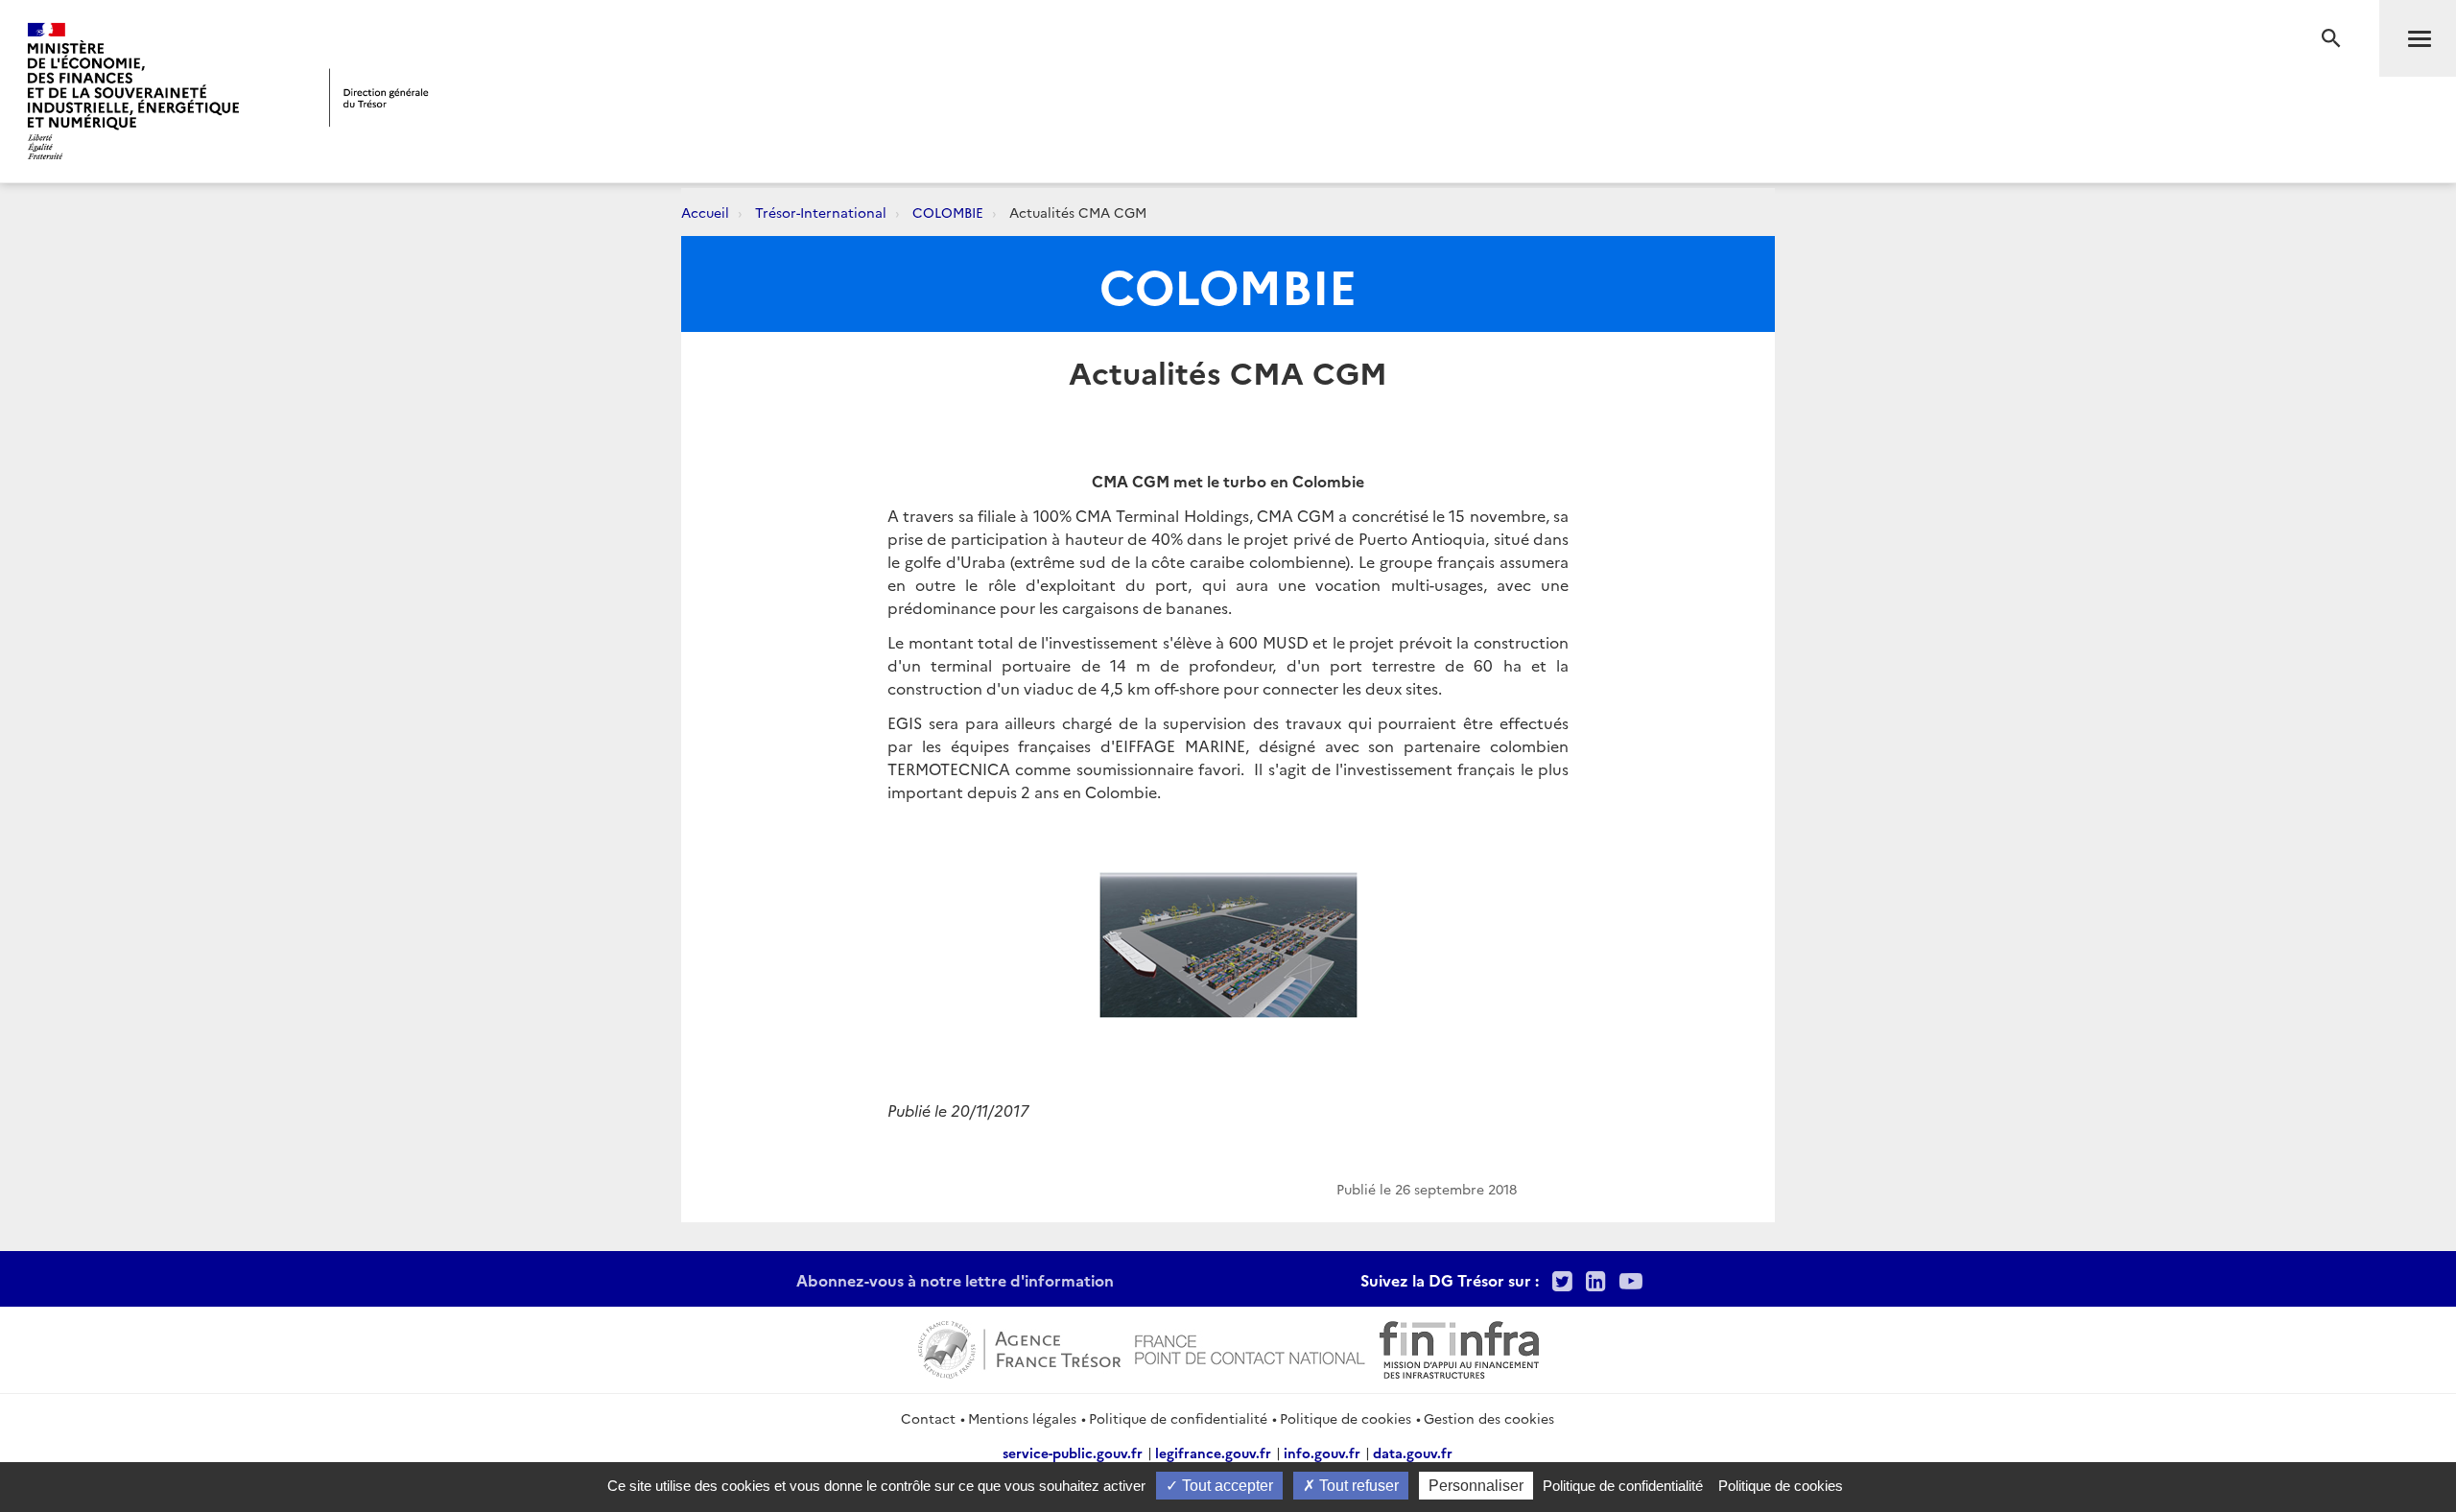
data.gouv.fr (1413, 1453)
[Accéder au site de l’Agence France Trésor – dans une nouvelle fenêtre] (1019, 1347)
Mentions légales (1022, 1418)
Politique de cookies (1346, 1418)
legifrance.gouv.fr (1213, 1453)
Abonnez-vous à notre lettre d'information (955, 1280)
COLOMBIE (948, 212)
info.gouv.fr (1322, 1453)
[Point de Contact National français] (1250, 1347)
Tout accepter (1226, 1486)
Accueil (705, 212)
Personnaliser (1476, 1486)
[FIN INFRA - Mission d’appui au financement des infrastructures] (1459, 1347)
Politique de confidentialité (1178, 1418)
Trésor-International (821, 212)
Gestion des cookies (1489, 1418)
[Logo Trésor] (379, 97)
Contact (928, 1418)
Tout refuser (1357, 1486)
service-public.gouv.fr (1073, 1453)
